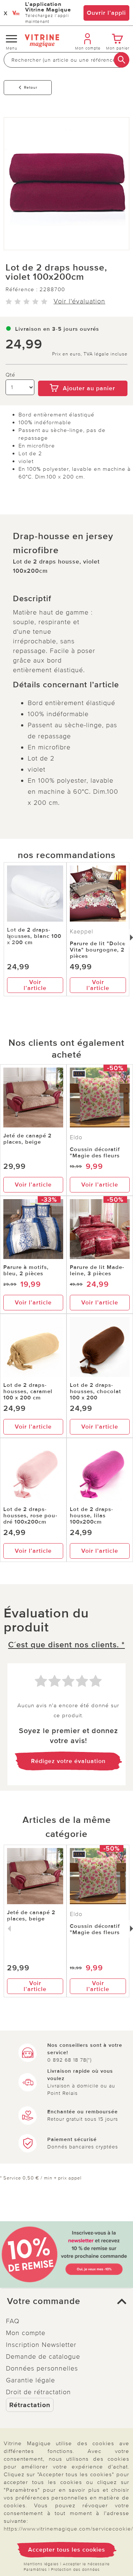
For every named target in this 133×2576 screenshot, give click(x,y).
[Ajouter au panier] (83, 375)
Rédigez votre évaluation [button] (68, 1761)
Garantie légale (30, 2380)
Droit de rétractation (38, 2392)
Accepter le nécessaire (86, 2564)
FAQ (13, 2321)
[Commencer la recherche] (122, 60)
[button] (66, 2301)
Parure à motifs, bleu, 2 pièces (26, 1270)
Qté (11, 375)
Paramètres (35, 2570)
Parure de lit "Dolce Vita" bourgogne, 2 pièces (98, 950)
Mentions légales (41, 2564)
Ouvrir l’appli (106, 13)
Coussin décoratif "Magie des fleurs (95, 1152)
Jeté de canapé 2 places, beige (28, 1139)
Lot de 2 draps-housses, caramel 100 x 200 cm (28, 1391)
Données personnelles (42, 2368)
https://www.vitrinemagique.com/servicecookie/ (68, 2529)
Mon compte (26, 2333)
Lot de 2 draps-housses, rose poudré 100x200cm (30, 1515)
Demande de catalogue (43, 2356)
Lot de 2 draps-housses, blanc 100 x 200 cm (34, 936)
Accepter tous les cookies (67, 2550)
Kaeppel (81, 932)
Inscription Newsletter (41, 2345)
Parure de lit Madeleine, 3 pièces (97, 1270)
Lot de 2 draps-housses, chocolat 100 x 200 (96, 1391)
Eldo (76, 1137)
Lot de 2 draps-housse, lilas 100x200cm (92, 1515)
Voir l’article (35, 985)
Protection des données (75, 2570)
